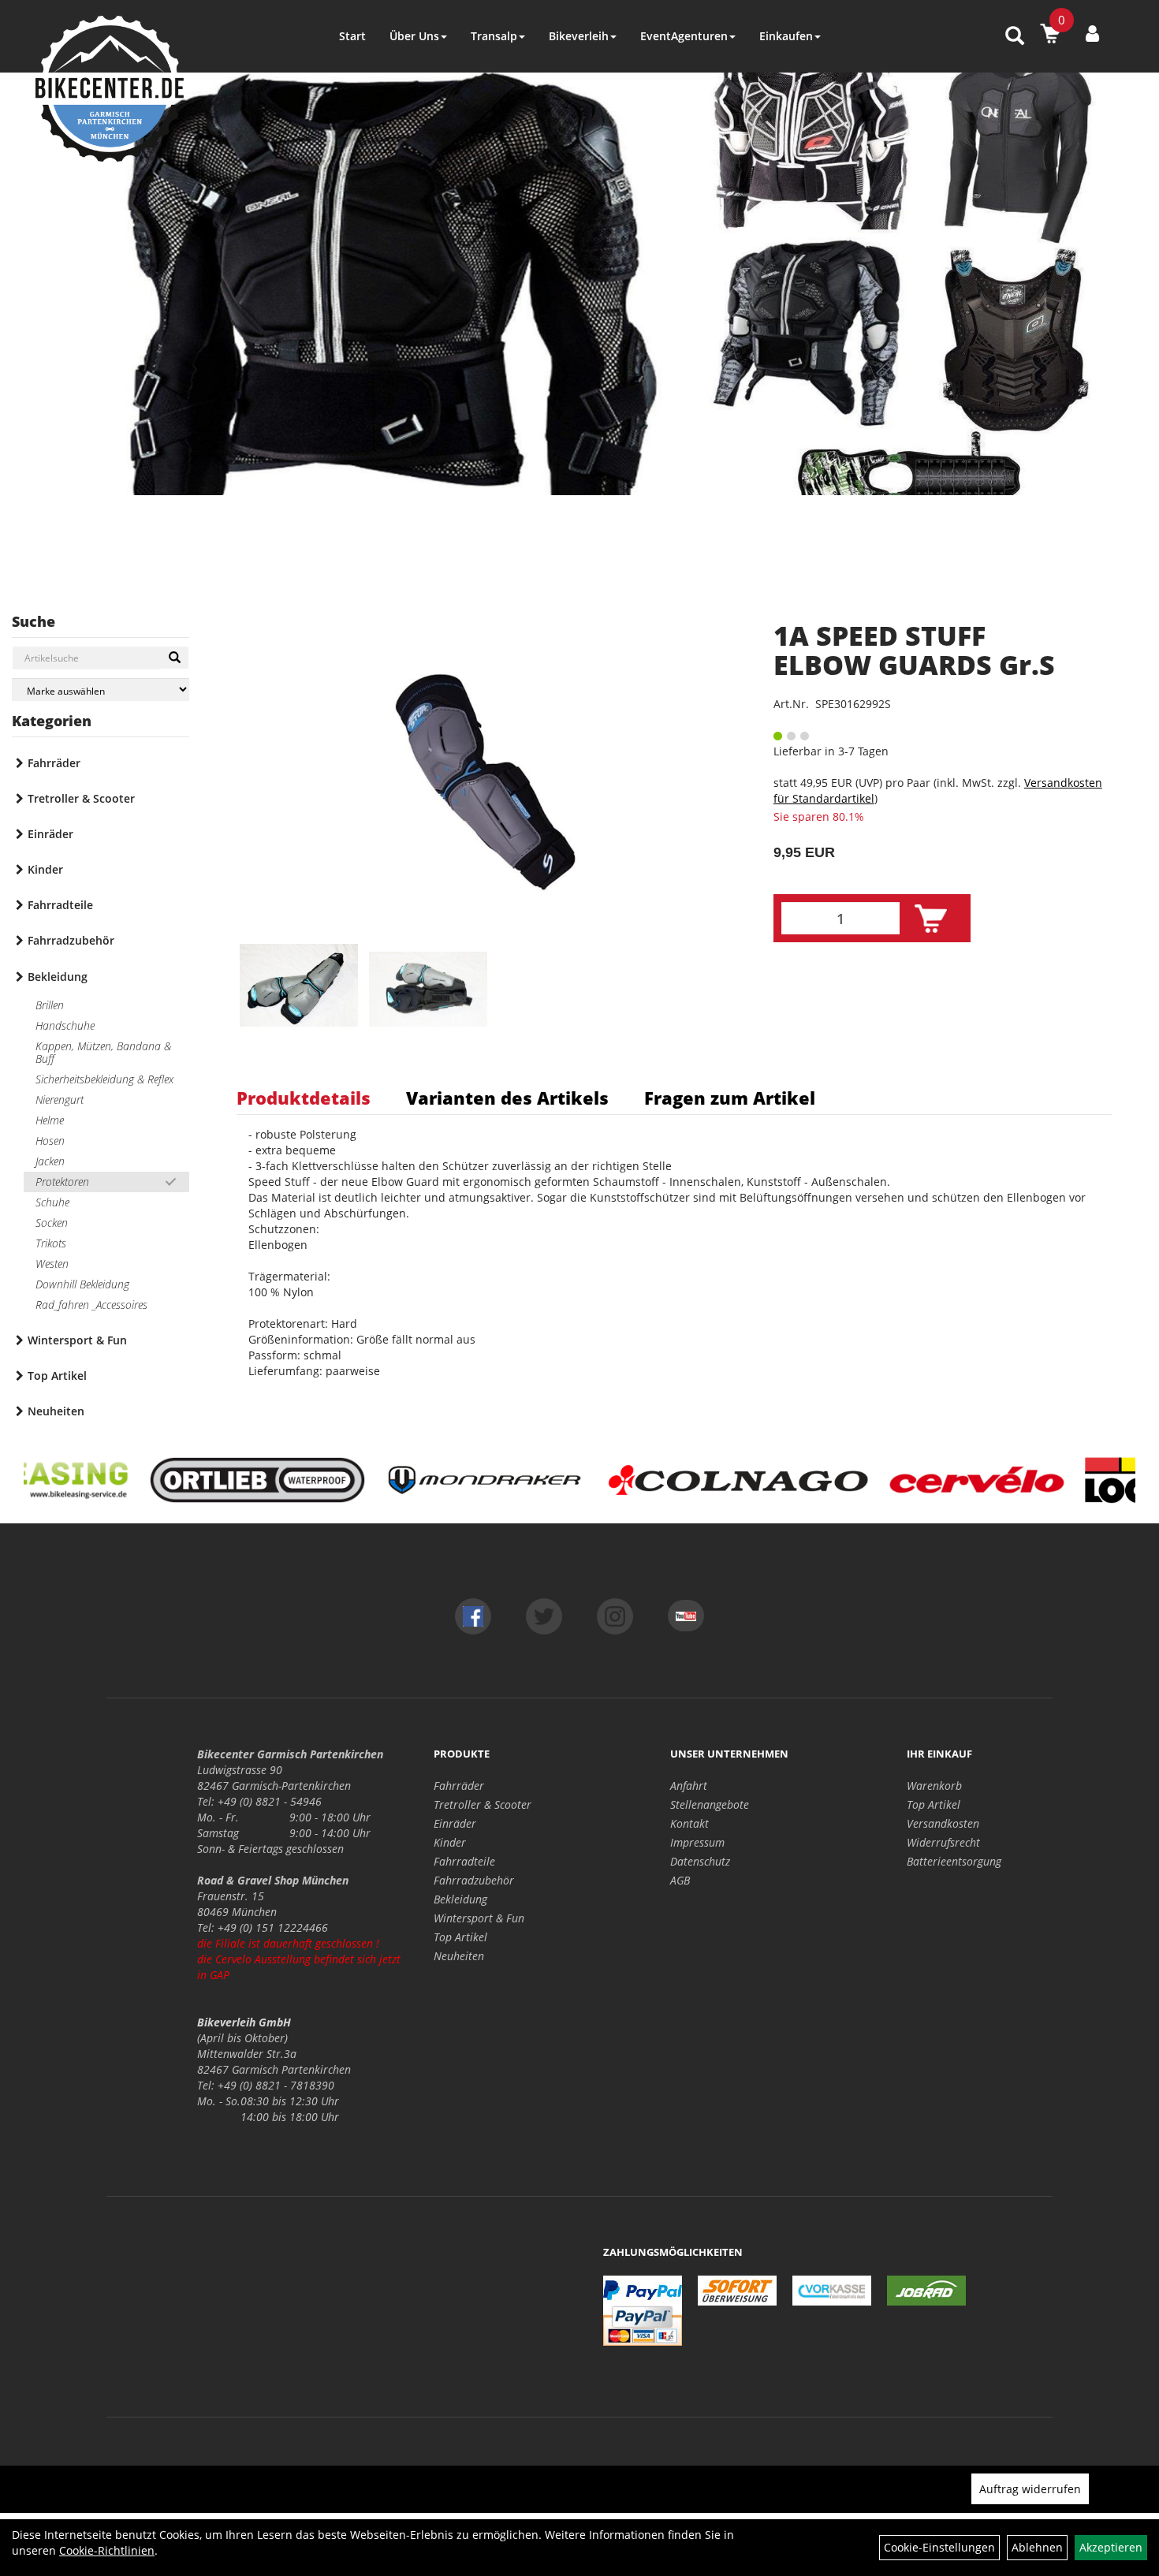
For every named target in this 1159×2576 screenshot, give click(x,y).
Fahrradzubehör (71, 940)
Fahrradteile (60, 905)
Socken (52, 1223)
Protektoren (62, 1182)
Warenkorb (934, 1786)
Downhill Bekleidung (82, 1284)
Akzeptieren (1111, 2547)
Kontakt (689, 1823)
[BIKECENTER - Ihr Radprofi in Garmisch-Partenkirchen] (110, 89)
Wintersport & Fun (77, 1340)
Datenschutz (700, 1861)
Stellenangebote (710, 1804)
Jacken (50, 1161)
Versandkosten (943, 1823)
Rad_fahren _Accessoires (91, 1305)
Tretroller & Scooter (81, 798)
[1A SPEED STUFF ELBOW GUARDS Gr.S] (485, 782)
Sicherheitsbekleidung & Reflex (104, 1079)
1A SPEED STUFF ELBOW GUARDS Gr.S (914, 650)
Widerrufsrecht (943, 1842)
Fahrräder (54, 763)
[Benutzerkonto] (1092, 33)
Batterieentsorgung (954, 1861)
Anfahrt (689, 1786)
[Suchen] (175, 658)
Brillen (50, 1005)
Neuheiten (56, 1411)
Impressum (697, 1842)
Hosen (50, 1141)
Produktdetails (304, 1098)
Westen (52, 1264)
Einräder (50, 834)
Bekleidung (58, 977)
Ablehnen (1037, 2547)
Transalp (494, 36)
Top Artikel (57, 1376)
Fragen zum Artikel (730, 1098)
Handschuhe (65, 1025)
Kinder (45, 869)
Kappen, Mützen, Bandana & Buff (103, 1052)
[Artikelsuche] (1015, 37)
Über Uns (414, 36)
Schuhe (52, 1202)
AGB (680, 1880)
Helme (50, 1120)
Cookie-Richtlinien (107, 2550)
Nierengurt (60, 1100)
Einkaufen (786, 36)
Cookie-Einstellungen (939, 2547)
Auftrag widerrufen (1030, 2489)
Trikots (51, 1243)
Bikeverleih (579, 36)
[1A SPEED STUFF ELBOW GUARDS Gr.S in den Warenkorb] (931, 919)
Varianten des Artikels (507, 1098)
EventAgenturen (684, 36)
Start (352, 36)
